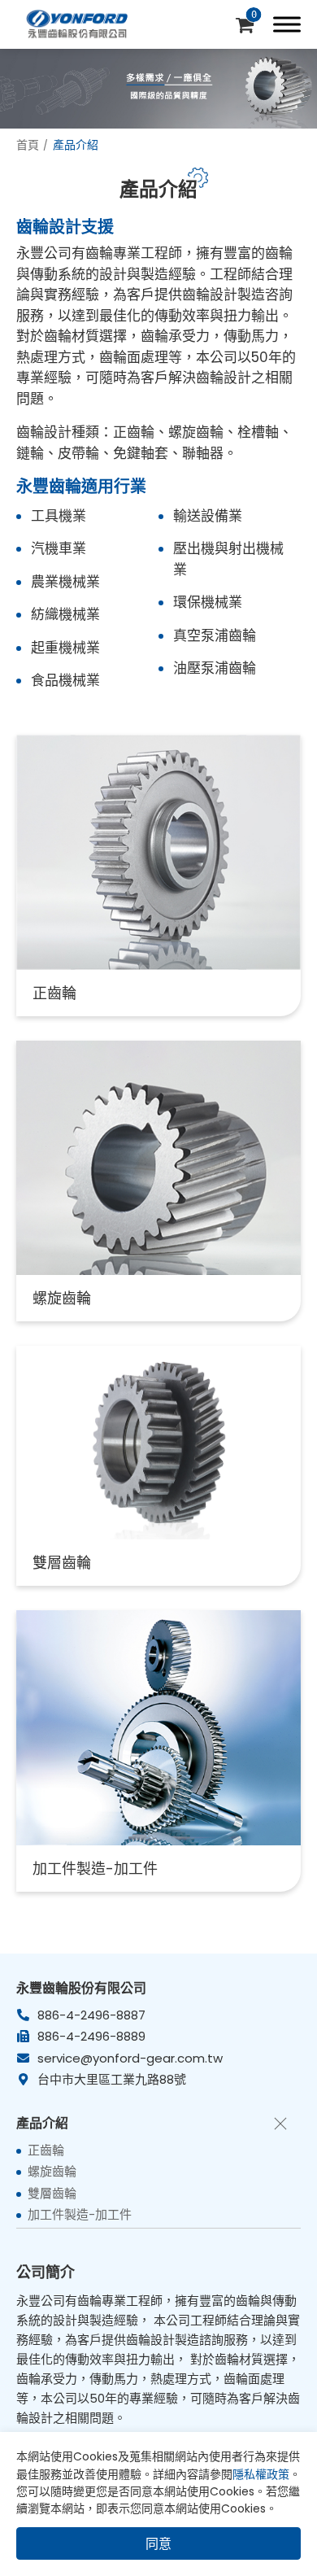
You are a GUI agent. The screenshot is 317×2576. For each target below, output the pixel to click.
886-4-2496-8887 (91, 2015)
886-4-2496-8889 (91, 2036)
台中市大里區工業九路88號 (112, 2079)
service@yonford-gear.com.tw (130, 2058)
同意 (158, 2544)
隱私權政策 (261, 2474)
